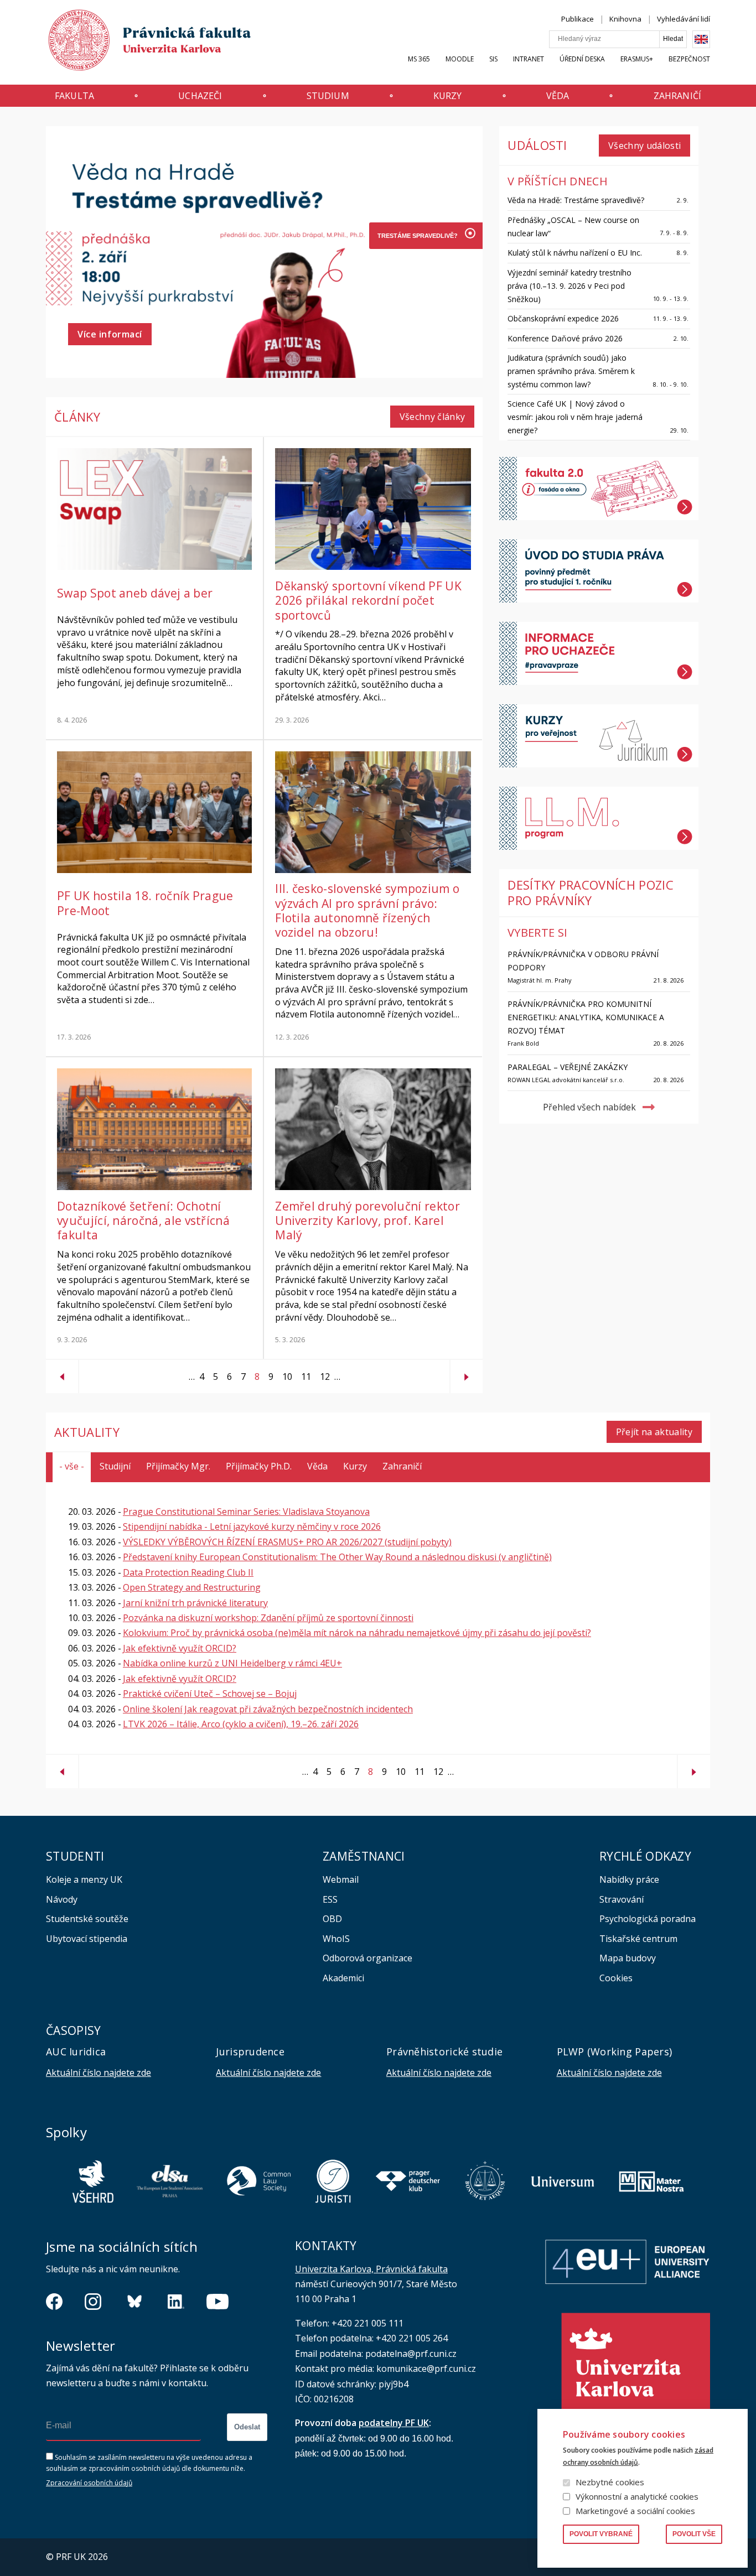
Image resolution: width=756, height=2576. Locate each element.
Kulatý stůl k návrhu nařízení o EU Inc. (575, 253)
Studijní (115, 1466)
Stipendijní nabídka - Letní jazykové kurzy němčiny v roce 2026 (252, 1526)
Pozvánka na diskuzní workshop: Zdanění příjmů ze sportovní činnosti (268, 1618)
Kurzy (448, 96)
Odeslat (247, 2427)
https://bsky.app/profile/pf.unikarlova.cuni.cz (134, 2302)
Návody (62, 1899)
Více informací (110, 334)
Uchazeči (200, 96)
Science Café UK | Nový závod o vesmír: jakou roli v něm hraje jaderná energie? (575, 417)
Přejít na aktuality (654, 1432)
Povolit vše (694, 2534)
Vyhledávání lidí (683, 19)
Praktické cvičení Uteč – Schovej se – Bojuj (210, 1694)
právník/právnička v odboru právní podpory (583, 961)
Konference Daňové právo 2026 (565, 338)
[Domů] (139, 43)
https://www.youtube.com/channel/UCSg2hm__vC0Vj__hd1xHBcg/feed (218, 2302)
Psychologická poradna (648, 1919)
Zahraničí (677, 96)
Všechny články (433, 417)
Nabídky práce (629, 1879)
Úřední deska (582, 59)
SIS (493, 59)
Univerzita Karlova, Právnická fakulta (371, 2269)
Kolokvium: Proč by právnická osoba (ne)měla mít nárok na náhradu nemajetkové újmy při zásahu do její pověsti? (357, 1633)
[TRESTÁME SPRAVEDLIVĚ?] (416, 236)
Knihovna (625, 19)
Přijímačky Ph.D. (259, 1466)
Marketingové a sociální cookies (635, 2511)
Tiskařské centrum (638, 1939)
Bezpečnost (689, 59)
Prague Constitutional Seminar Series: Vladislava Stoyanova (246, 1512)
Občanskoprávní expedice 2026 (563, 318)
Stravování (622, 1899)
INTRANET (529, 59)
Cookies (616, 1978)
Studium (328, 96)
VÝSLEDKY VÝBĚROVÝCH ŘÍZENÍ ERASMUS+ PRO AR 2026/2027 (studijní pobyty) (287, 1542)
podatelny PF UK (394, 2423)
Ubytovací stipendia (87, 1939)
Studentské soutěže (87, 1919)
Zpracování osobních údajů (89, 2483)
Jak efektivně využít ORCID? (180, 1648)
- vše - (72, 1466)
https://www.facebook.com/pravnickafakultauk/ (54, 2302)
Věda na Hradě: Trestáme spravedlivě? (576, 200)
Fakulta (74, 96)
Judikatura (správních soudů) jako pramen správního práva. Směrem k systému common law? (571, 371)
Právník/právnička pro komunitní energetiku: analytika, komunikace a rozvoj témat (586, 1017)
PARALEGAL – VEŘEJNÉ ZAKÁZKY (568, 1067)
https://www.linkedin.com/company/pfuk (176, 2302)
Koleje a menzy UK (84, 1879)
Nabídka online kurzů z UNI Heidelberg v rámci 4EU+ (232, 1663)
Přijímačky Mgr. (178, 1466)
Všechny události (644, 146)
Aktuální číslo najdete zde (99, 2073)
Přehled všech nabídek (589, 1107)
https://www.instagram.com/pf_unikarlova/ (93, 2302)
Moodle (460, 59)
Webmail (341, 1879)
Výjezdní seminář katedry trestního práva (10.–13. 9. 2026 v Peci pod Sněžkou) (569, 286)
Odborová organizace (367, 1958)
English (701, 39)
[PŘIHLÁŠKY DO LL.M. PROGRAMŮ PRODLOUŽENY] (416, 315)
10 (285, 1377)
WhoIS (336, 1939)
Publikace (578, 19)
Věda (558, 96)
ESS (330, 1899)
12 (323, 1377)
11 (304, 1377)
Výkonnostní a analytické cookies (637, 2496)
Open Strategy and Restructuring (192, 1587)
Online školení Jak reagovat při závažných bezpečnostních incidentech (268, 1709)
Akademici (343, 1978)
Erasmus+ (637, 59)
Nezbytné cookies (610, 2482)
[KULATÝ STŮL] (416, 289)
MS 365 (419, 59)
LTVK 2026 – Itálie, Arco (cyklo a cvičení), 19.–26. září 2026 (241, 1724)
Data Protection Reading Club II (188, 1572)
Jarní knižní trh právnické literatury (195, 1603)
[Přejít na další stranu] (467, 1372)
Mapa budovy (628, 1958)
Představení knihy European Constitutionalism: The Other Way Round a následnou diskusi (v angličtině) (337, 1557)
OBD (332, 1919)
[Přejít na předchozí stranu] (62, 1372)
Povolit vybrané (601, 2534)
